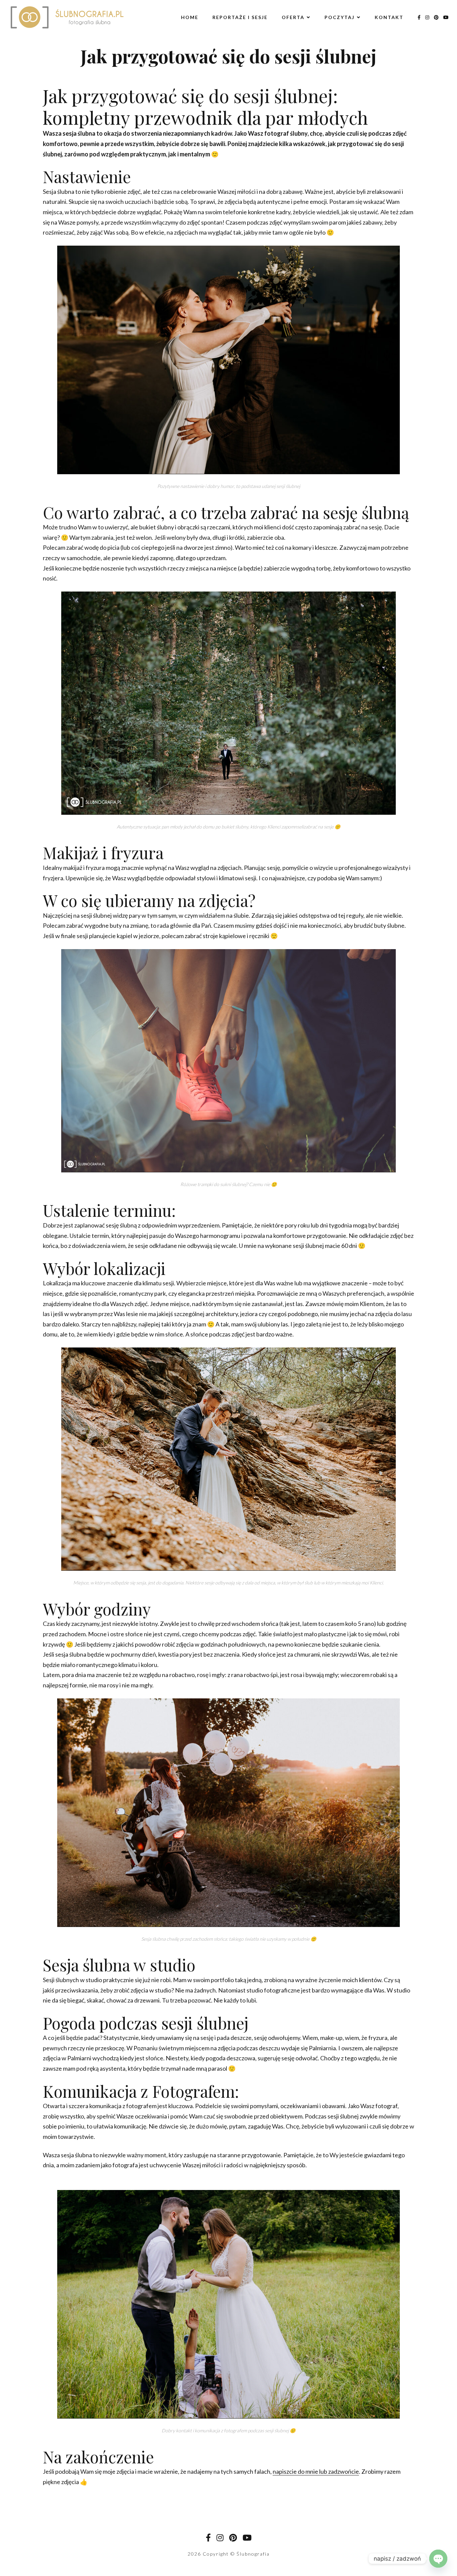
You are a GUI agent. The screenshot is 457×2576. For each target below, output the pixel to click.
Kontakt (389, 17)
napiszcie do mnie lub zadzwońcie (316, 2471)
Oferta (293, 17)
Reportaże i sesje (240, 17)
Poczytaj (340, 17)
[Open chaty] (438, 2559)
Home (190, 17)
